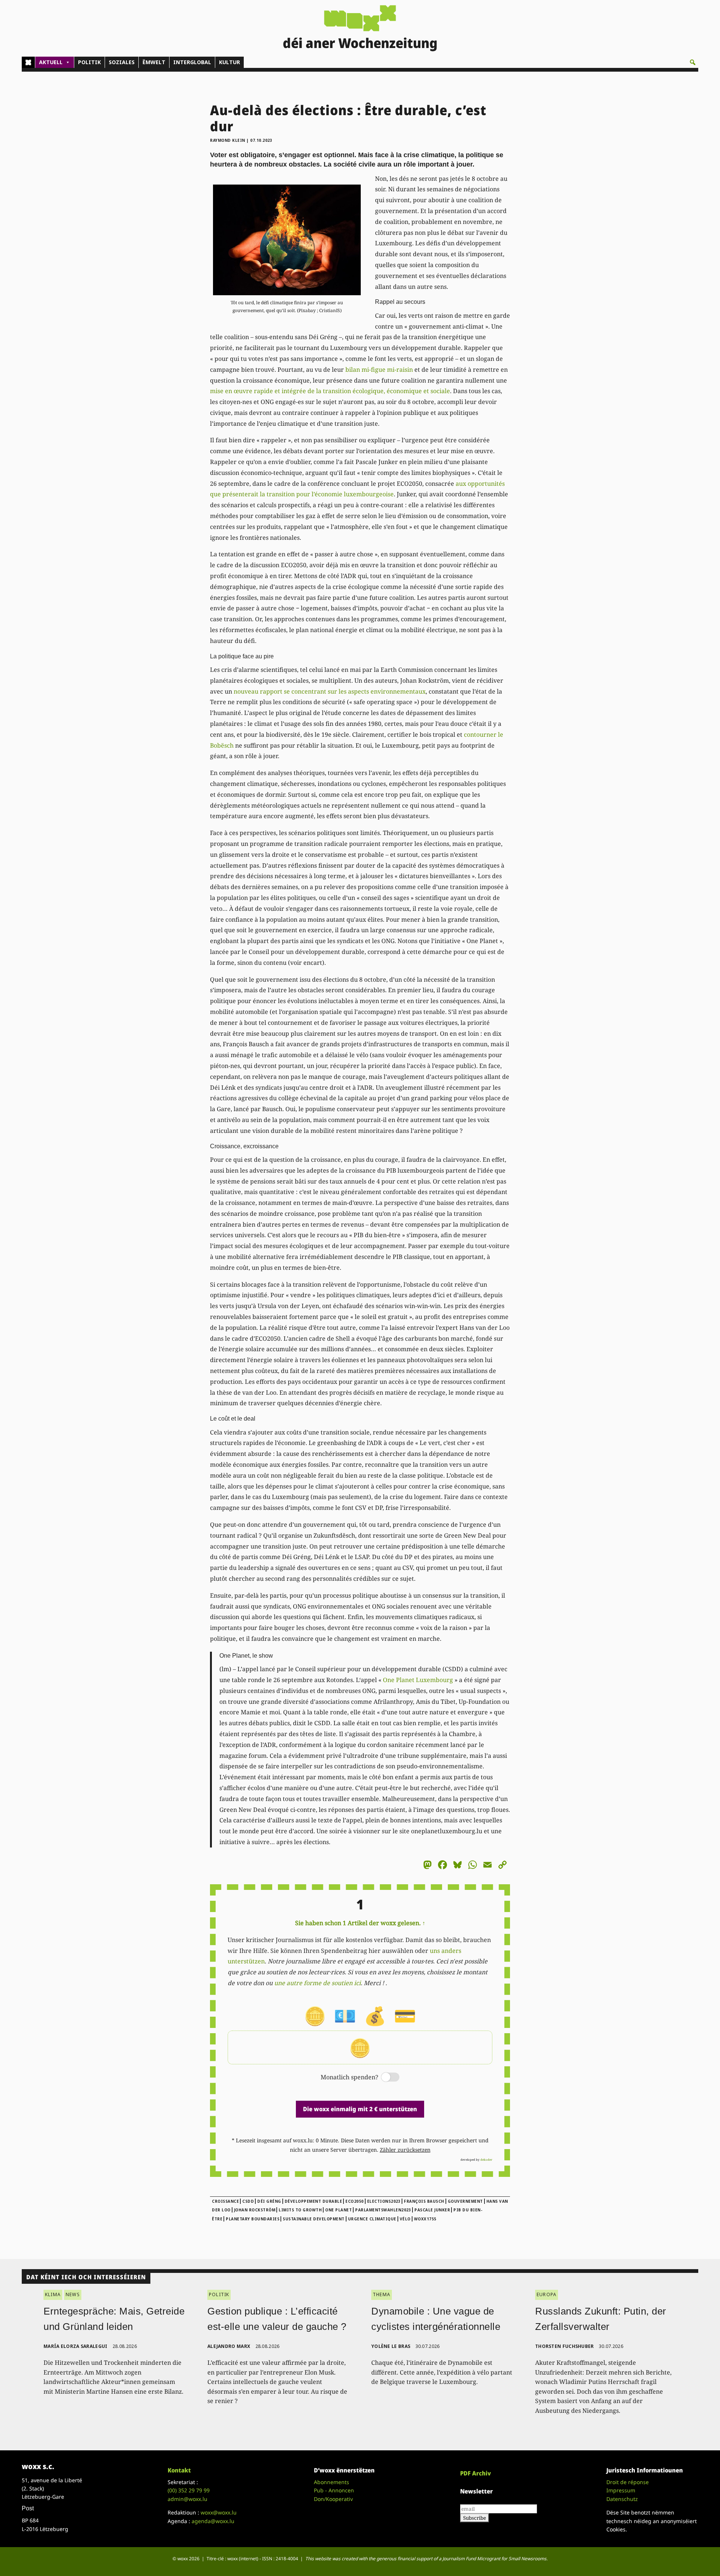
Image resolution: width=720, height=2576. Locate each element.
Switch (384, 2078)
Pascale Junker (432, 2210)
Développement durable (313, 2201)
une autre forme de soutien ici (317, 1983)
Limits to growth (300, 2210)
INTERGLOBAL (192, 62)
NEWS (73, 2294)
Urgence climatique (372, 2219)
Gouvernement (465, 2201)
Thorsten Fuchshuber (565, 2346)
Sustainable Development (314, 2219)
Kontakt (179, 2470)
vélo (405, 2219)
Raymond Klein (228, 140)
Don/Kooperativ (333, 2499)
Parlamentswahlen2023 (383, 2210)
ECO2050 (355, 2201)
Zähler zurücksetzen (405, 2150)
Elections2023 (384, 2201)
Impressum (621, 2490)
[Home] (28, 62)
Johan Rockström (255, 2210)
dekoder (486, 2159)
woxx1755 (425, 2219)
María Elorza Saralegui (76, 2346)
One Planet (338, 2210)
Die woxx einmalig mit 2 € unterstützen (360, 2109)
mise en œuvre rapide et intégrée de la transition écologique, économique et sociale (330, 391)
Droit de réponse (628, 2482)
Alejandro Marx (229, 2346)
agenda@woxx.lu (213, 2521)
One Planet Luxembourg (418, 1680)
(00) (189, 2490)
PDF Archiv (475, 2473)
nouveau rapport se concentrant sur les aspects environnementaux (330, 691)
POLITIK (89, 62)
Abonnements (331, 2482)
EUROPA (547, 2294)
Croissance (225, 2201)
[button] (693, 62)
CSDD (248, 2201)
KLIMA (53, 2294)
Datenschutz (622, 2499)
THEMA (382, 2294)
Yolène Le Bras (391, 2346)
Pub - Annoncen (334, 2490)
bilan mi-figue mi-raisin (379, 370)
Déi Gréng (269, 2201)
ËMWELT (154, 62)
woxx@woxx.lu (219, 2512)
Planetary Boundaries (253, 2219)
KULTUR (229, 62)
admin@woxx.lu (187, 2499)
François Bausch (424, 2201)
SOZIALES (122, 62)
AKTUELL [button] (51, 62)
